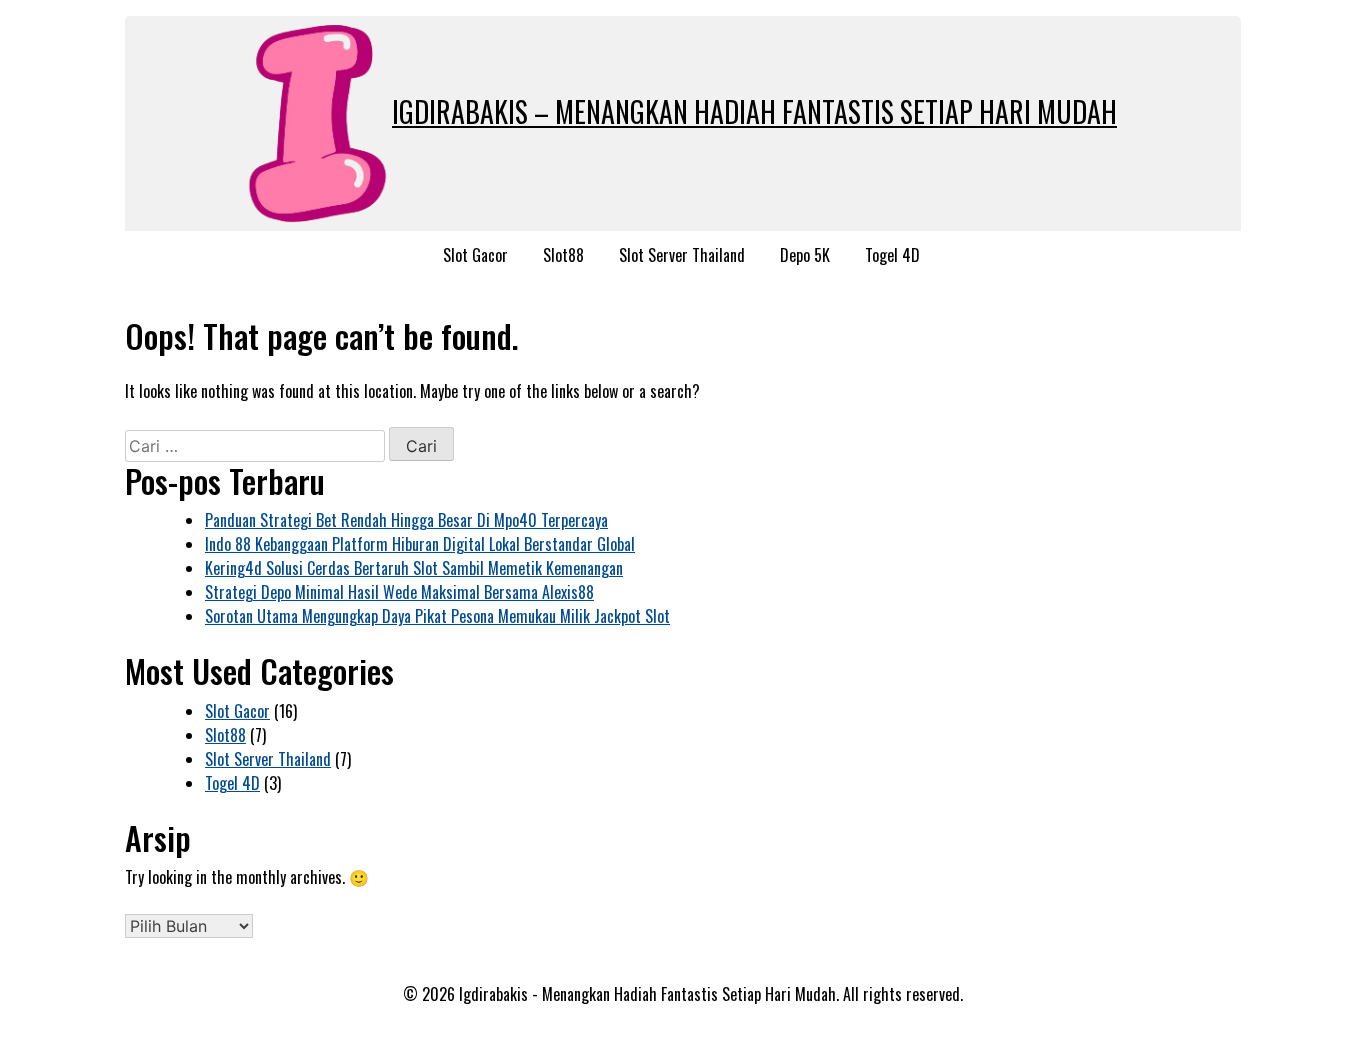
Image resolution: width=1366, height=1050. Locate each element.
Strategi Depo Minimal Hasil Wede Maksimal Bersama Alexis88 (399, 592)
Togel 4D (892, 255)
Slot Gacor (475, 255)
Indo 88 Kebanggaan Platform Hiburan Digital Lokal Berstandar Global (420, 544)
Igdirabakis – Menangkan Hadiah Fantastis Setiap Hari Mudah (754, 111)
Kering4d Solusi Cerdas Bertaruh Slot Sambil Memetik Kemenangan (414, 568)
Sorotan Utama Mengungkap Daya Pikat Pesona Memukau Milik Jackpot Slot (437, 616)
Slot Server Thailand (682, 255)
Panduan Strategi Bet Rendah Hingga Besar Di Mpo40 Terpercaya (406, 520)
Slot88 (563, 255)
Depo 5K (805, 255)
